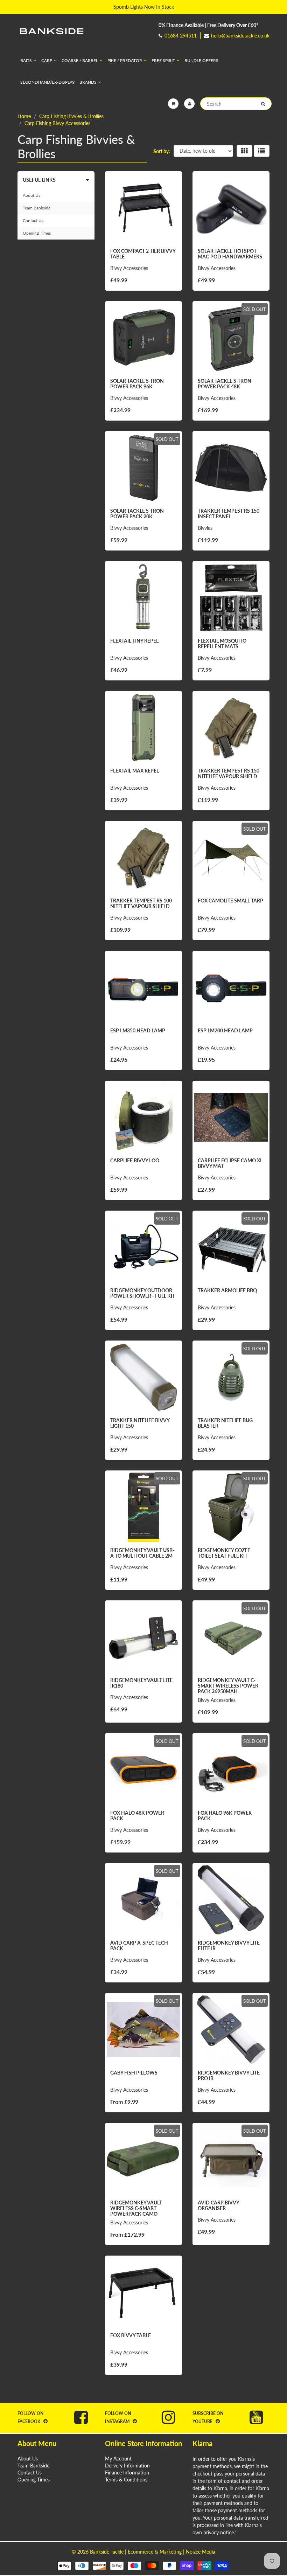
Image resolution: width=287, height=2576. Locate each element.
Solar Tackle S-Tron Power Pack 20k (137, 514)
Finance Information (127, 2473)
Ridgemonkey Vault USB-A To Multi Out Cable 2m (142, 1553)
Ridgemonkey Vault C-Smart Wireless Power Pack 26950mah (228, 1686)
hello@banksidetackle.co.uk (240, 36)
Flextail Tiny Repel (134, 641)
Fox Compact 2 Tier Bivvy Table (143, 254)
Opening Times (37, 233)
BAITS (26, 60)
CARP (47, 60)
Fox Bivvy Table (131, 2335)
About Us (31, 195)
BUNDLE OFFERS (201, 60)
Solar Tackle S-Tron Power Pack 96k (137, 384)
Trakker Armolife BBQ (227, 1290)
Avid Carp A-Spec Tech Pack (139, 1945)
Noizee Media (201, 2552)
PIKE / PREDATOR (125, 60)
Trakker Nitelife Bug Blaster (225, 1423)
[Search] (263, 104)
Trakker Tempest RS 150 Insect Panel (229, 514)
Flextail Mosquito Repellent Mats (222, 643)
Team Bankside (37, 208)
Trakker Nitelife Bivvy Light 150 (140, 1423)
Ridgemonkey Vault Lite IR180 (141, 1683)
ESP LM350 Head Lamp (138, 1030)
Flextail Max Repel (135, 771)
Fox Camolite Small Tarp (230, 901)
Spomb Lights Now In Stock (144, 7)
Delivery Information (127, 2466)
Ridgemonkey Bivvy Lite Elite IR (229, 1945)
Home (24, 116)
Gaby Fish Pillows (134, 2073)
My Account (118, 2459)
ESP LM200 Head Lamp (225, 1030)
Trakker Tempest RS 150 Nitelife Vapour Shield (229, 773)
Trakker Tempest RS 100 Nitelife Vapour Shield (141, 903)
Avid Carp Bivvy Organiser (218, 2205)
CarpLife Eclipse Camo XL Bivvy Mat (230, 1163)
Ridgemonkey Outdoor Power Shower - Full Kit (143, 1293)
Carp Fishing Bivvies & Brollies (71, 116)
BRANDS (88, 82)
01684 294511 (181, 36)
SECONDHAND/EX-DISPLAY (47, 82)
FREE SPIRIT (163, 60)
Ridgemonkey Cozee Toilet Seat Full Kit (224, 1553)
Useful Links (39, 180)
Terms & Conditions (126, 2480)
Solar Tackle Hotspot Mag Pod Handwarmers (230, 254)
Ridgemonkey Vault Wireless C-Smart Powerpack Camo (136, 2208)
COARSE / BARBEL (80, 60)
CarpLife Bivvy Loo (135, 1160)
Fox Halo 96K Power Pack (225, 1816)
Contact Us (33, 220)
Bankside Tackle (107, 2552)
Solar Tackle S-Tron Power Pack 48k (225, 384)
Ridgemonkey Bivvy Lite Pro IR (229, 2075)
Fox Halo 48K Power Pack (137, 1816)
